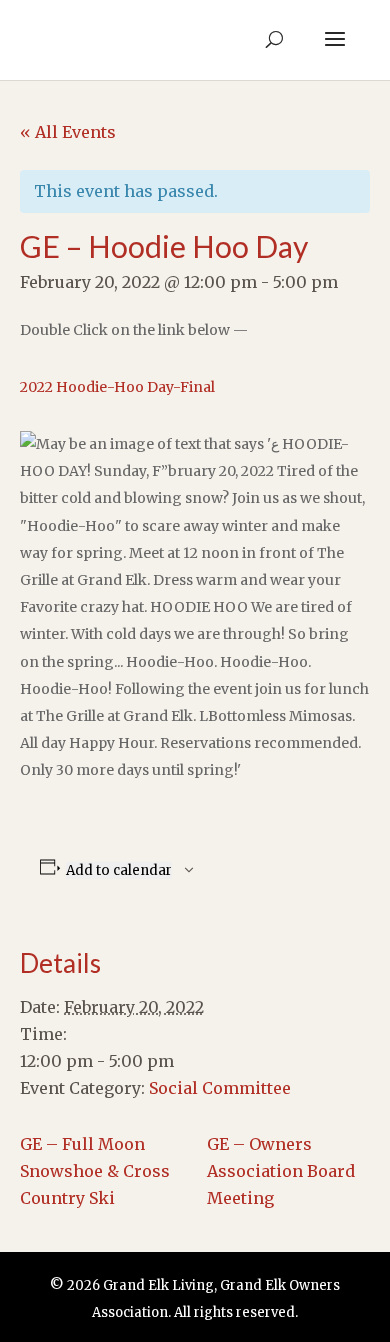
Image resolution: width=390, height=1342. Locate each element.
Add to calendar (119, 870)
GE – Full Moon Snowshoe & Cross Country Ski (95, 1171)
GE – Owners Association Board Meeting (281, 1171)
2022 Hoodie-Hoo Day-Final (117, 387)
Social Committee (220, 1088)
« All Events (68, 132)
